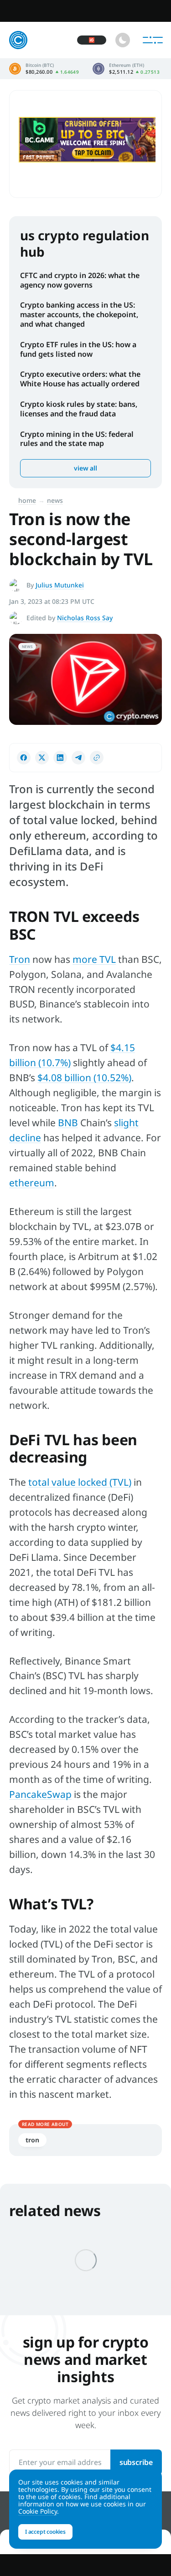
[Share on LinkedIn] (60, 758)
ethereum (32, 1183)
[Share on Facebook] (24, 758)
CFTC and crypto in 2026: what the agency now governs (80, 280)
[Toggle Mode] (123, 40)
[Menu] (153, 40)
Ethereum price (126, 69)
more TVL (94, 959)
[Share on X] (42, 758)
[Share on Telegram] (78, 758)
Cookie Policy (38, 2511)
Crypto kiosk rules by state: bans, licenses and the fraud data (79, 409)
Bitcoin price (44, 69)
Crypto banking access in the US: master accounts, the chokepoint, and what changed (79, 314)
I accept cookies (45, 2532)
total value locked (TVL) (80, 1482)
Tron (20, 959)
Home (27, 500)
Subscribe (136, 2462)
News (55, 500)
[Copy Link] (97, 758)
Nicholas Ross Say (85, 618)
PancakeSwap (40, 1794)
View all (85, 468)
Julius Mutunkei (60, 585)
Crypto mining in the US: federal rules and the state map (77, 439)
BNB (68, 1123)
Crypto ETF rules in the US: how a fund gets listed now (78, 349)
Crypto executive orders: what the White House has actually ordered (80, 379)
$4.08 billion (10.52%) (84, 1078)
